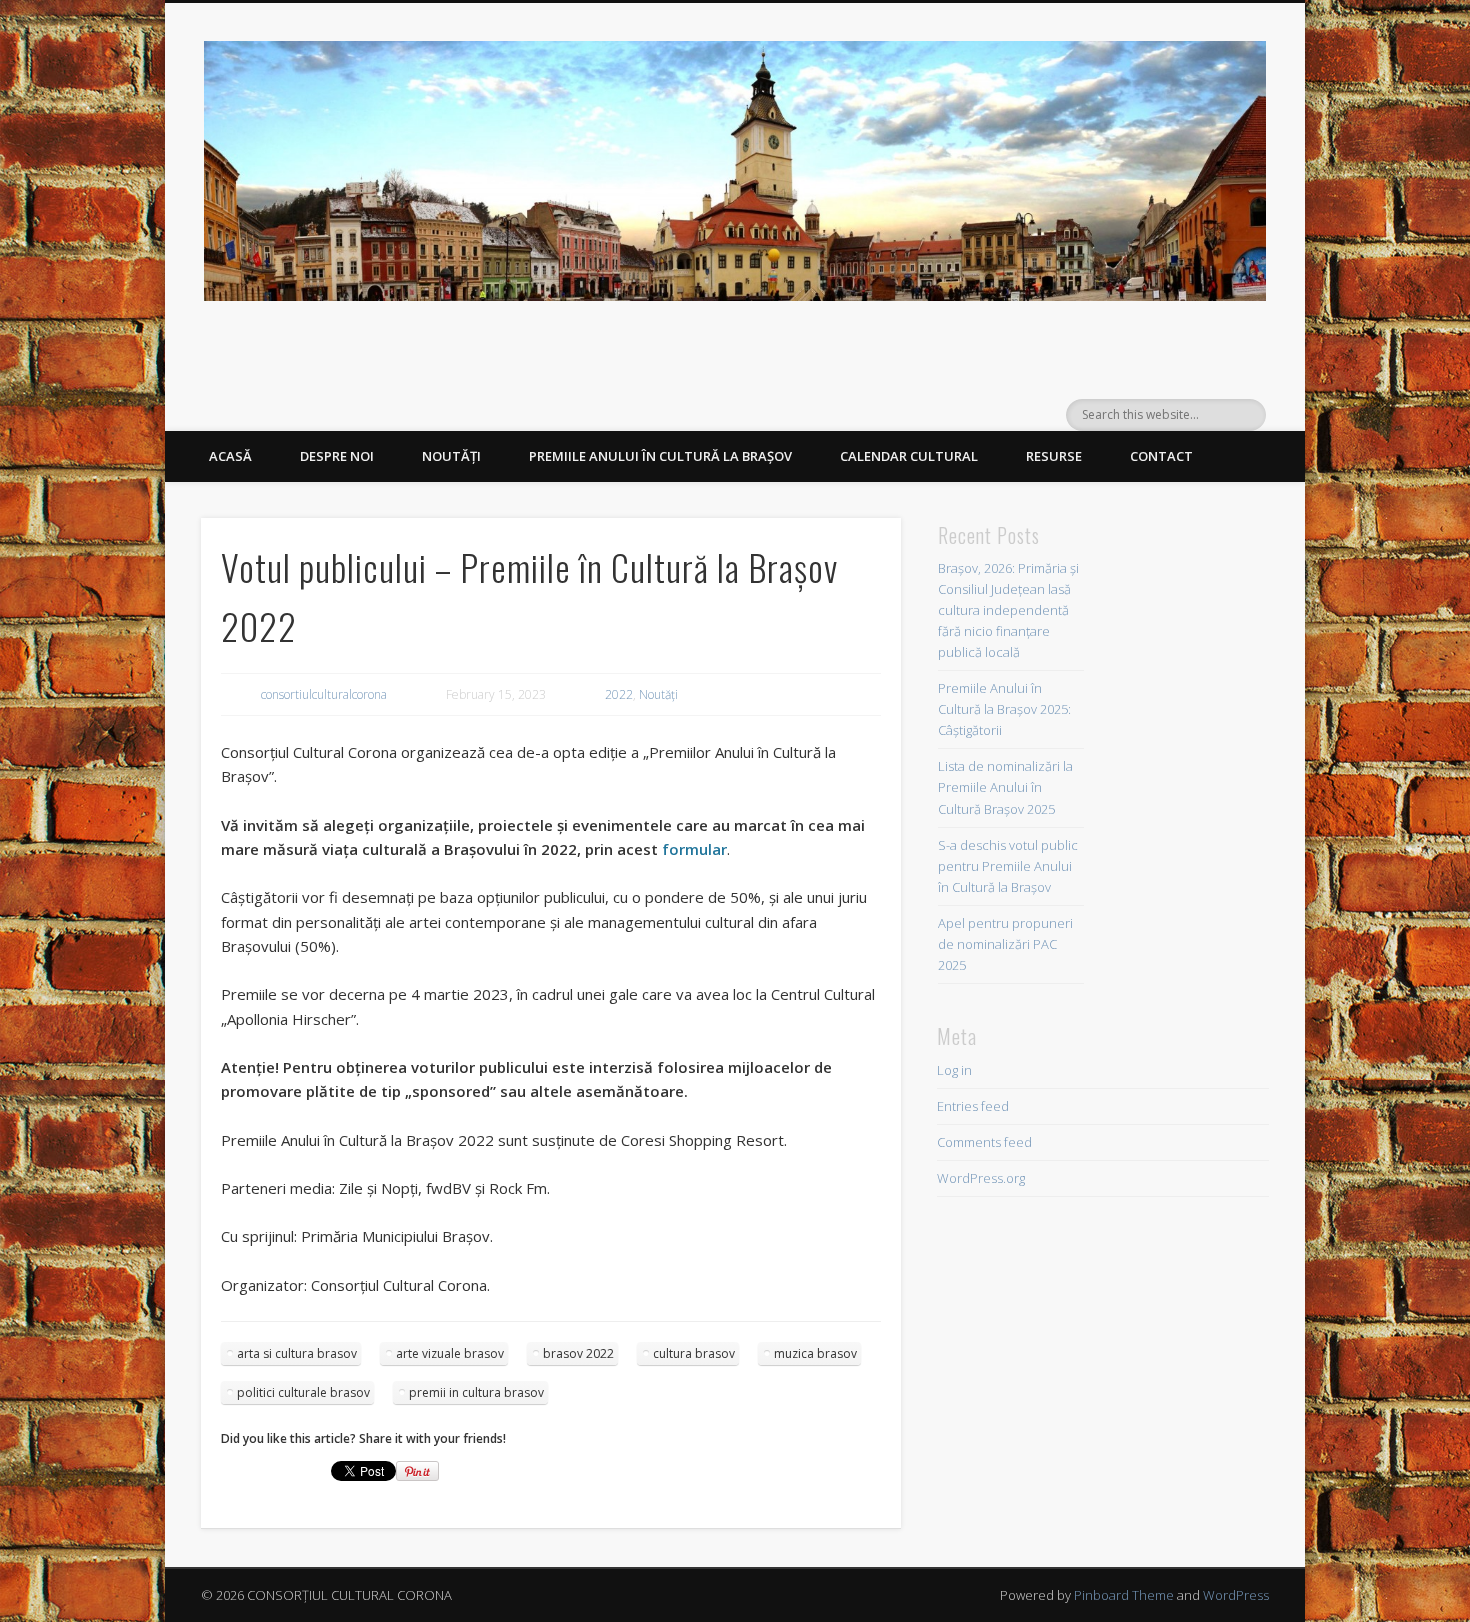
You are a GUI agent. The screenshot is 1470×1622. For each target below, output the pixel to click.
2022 (619, 694)
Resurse (1054, 456)
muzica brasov (815, 1353)
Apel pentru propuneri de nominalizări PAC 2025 (1005, 944)
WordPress (1236, 1595)
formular (694, 849)
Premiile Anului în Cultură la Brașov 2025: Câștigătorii (1004, 709)
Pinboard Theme (1124, 1595)
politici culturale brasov (303, 1392)
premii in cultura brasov (476, 1392)
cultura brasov (694, 1353)
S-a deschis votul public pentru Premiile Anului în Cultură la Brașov (1008, 866)
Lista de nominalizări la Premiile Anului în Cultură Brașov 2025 (1005, 787)
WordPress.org (981, 1178)
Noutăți (451, 456)
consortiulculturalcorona (324, 694)
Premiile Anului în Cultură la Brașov (660, 456)
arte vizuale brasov (450, 1353)
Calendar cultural (909, 456)
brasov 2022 (578, 1353)
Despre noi (337, 456)
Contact (1161, 456)
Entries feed (973, 1106)
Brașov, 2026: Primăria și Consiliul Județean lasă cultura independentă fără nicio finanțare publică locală (1008, 610)
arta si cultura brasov (297, 1353)
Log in (954, 1070)
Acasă (230, 456)
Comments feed (984, 1142)
